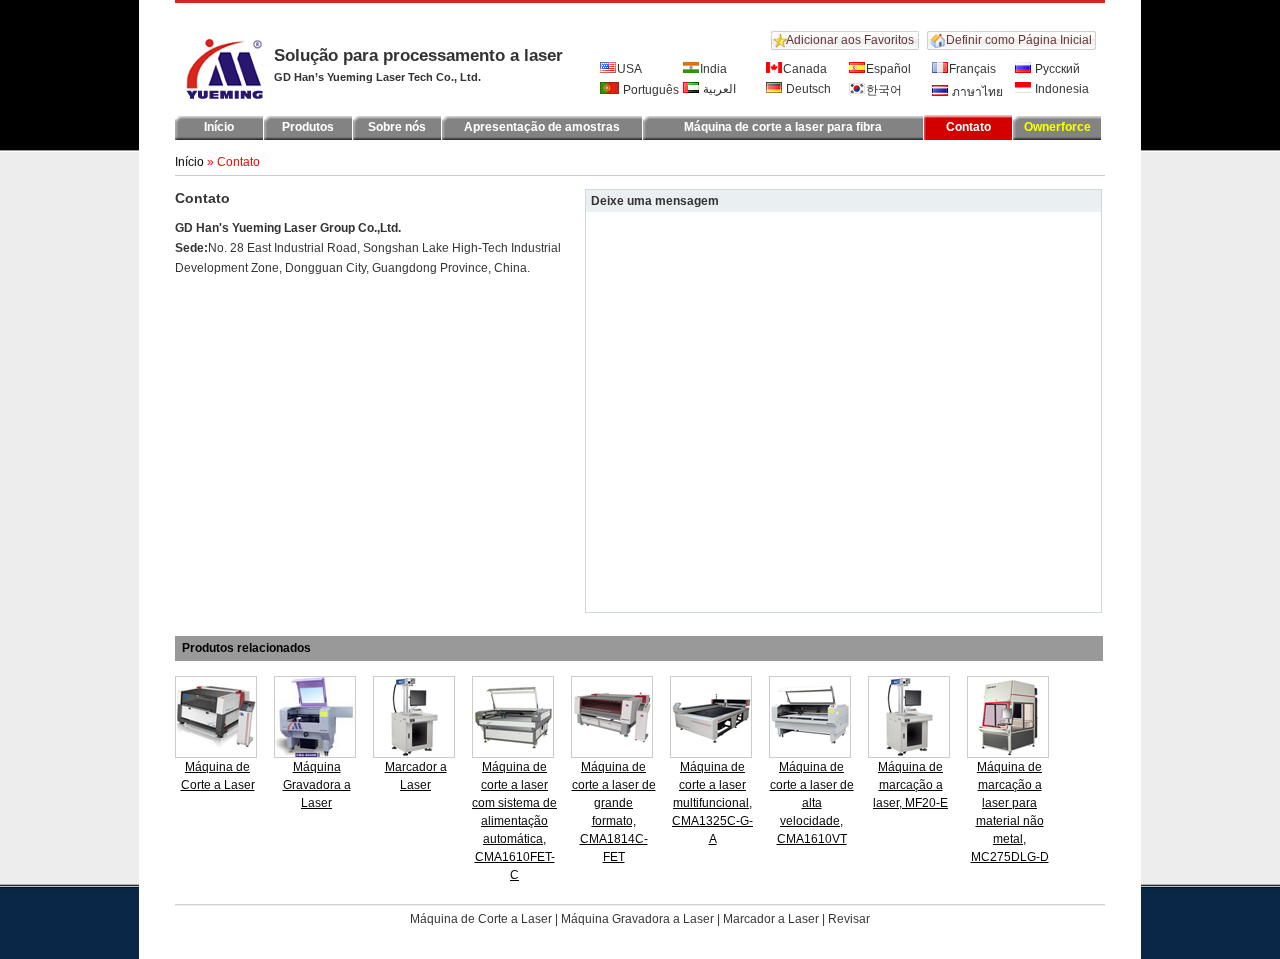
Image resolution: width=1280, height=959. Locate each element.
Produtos (308, 127)
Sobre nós (397, 127)
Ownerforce (1057, 127)
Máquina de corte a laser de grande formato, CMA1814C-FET (614, 812)
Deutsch (807, 89)
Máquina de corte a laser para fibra (783, 127)
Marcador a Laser (416, 776)
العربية (718, 89)
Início (219, 127)
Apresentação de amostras (542, 127)
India (713, 69)
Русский (1056, 69)
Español (888, 69)
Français (972, 69)
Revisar (849, 919)
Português (649, 90)
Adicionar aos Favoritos (850, 40)
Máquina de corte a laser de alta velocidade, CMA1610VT (812, 803)
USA (629, 69)
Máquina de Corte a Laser (218, 776)
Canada (805, 69)
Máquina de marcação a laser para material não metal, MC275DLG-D (1010, 812)
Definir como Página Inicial (1019, 40)
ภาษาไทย (976, 92)
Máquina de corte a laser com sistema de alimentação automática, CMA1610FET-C (514, 821)
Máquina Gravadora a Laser (317, 785)
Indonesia (1060, 89)
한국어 (884, 90)
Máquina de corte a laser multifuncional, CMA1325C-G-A (712, 803)
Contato (968, 127)
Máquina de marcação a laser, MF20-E (910, 785)
